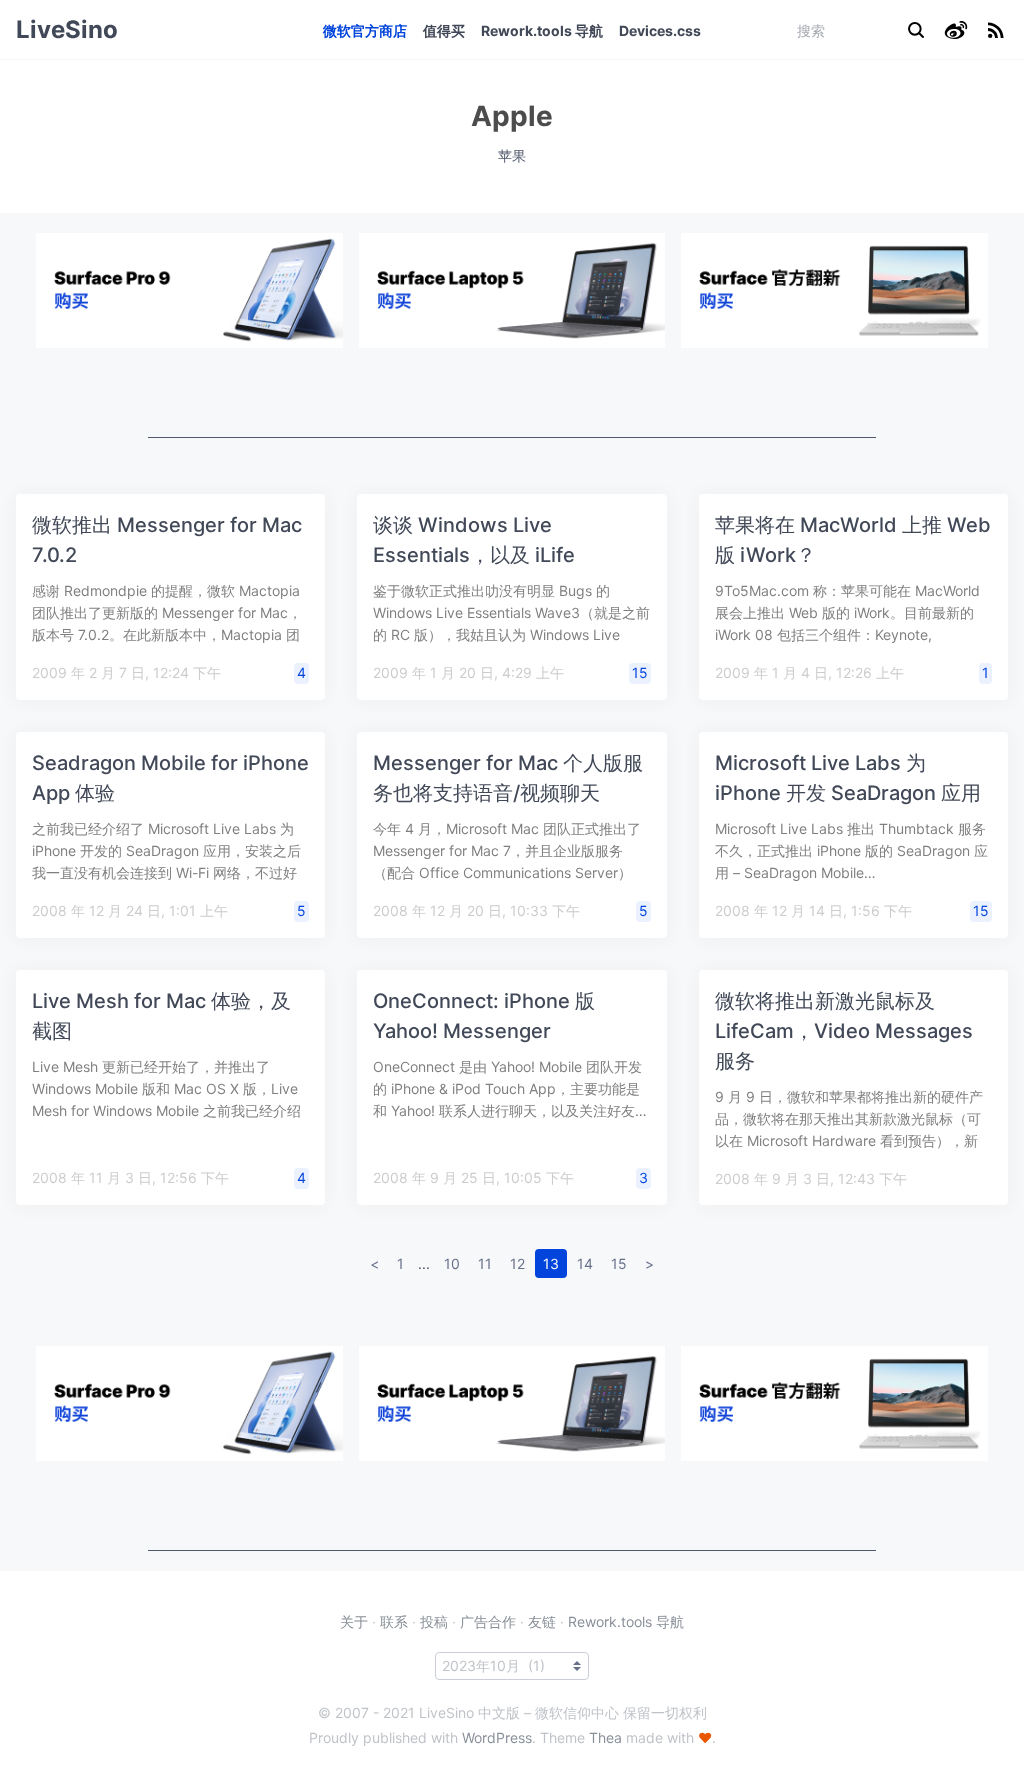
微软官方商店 (365, 30)
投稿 (434, 1621)
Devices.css (660, 30)
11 (485, 1263)
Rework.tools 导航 (542, 30)
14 (585, 1263)
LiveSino (67, 29)
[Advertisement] (512, 393)
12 (517, 1263)
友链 (542, 1621)
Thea (605, 1737)
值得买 (444, 30)
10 (452, 1263)
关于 (354, 1621)
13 (551, 1263)
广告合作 (488, 1621)
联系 (394, 1621)
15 (640, 672)
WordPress (497, 1737)
